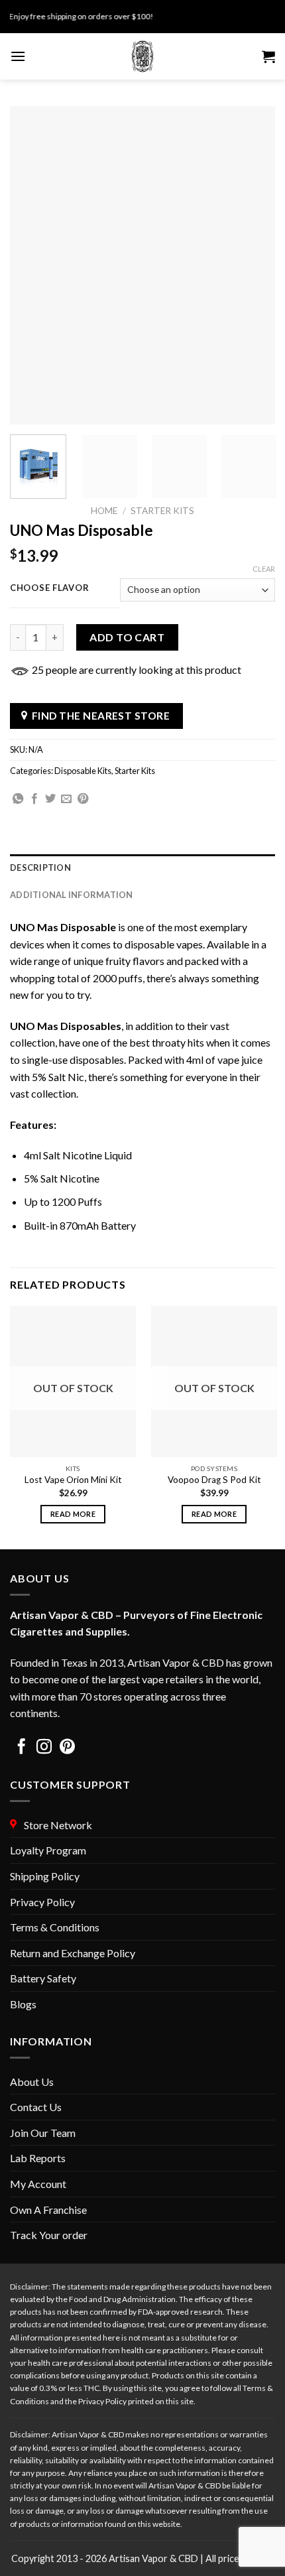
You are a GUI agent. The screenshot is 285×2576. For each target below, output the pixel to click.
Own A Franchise (48, 2210)
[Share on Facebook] (34, 799)
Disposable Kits (83, 771)
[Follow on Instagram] (44, 1748)
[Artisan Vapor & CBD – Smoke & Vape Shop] (142, 56)
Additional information (72, 895)
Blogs (23, 2004)
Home (104, 511)
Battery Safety (43, 1978)
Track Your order (49, 2235)
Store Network (56, 1825)
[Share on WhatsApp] (18, 799)
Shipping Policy (45, 1876)
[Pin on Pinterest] (83, 799)
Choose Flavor (49, 588)
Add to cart (127, 637)
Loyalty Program (48, 1850)
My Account (38, 2184)
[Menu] (18, 56)
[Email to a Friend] (66, 799)
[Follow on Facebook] (22, 1748)
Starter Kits (162, 511)
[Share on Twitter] (50, 799)
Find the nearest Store (101, 716)
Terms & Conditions (55, 1927)
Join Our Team (43, 2133)
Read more (73, 1514)
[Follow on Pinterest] (67, 1748)
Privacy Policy (42, 1902)
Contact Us (36, 2107)
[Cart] (268, 56)
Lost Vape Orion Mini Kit (73, 1480)
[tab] (142, 868)
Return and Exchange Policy (73, 1953)
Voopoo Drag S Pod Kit (214, 1480)
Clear (264, 569)
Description (40, 868)
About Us (32, 2082)
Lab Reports (38, 2158)
